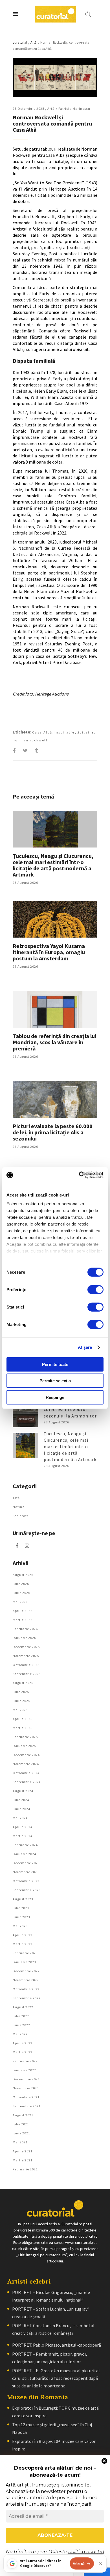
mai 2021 (20, 2142)
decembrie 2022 (26, 1971)
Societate (21, 1516)
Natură (19, 1507)
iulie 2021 (21, 2124)
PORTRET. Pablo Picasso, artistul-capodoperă (57, 2345)
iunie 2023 (21, 1917)
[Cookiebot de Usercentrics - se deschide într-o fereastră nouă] (79, 1175)
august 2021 (23, 2115)
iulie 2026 (21, 1584)
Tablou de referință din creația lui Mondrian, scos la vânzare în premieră (54, 1042)
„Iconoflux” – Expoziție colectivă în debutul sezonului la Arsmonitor (70, 1409)
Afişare (85, 1347)
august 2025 (23, 1683)
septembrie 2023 (27, 1890)
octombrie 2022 (26, 1989)
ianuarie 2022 (24, 2070)
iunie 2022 (21, 2025)
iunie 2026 (21, 1593)
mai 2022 (20, 2034)
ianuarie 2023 (24, 1962)
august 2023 (23, 1899)
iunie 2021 (21, 2133)
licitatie (85, 732)
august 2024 (23, 1791)
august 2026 (23, 1575)
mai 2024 (20, 1818)
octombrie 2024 (26, 1773)
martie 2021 (23, 2160)
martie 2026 (23, 1620)
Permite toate (55, 1364)
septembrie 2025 (27, 1674)
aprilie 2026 (23, 1611)
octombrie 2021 (26, 2097)
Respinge (55, 1397)
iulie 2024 (21, 1800)
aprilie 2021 (23, 2151)
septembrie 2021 (27, 2106)
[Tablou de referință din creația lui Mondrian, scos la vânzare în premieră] (55, 1009)
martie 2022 (23, 2052)
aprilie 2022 (23, 2043)
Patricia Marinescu (74, 109)
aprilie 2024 (23, 1827)
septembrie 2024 (27, 1782)
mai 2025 (20, 1710)
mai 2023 (20, 1926)
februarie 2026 (25, 1629)
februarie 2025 (25, 1737)
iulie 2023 (21, 1908)
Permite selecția (55, 1381)
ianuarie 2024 (24, 1854)
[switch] (95, 1289)
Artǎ (33, 42)
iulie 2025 (21, 1692)
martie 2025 (23, 1728)
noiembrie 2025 (26, 1656)
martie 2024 (23, 1836)
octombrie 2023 (26, 1881)
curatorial (20, 42)
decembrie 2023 (26, 1863)
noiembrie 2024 (26, 1764)
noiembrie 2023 (26, 1872)
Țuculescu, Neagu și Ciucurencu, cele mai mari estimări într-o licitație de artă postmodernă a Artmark (53, 865)
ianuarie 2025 (24, 1746)
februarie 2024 (25, 1845)
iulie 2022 (21, 2016)
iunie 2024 (21, 1809)
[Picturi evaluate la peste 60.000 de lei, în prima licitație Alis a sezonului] (55, 1099)
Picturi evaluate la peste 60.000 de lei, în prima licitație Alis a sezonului (53, 1132)
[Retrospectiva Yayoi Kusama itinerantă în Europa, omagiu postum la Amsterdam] (55, 919)
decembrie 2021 (26, 2079)
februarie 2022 (25, 2061)
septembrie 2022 (27, 1998)
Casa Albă (42, 732)
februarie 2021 (25, 2169)
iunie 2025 (21, 1701)
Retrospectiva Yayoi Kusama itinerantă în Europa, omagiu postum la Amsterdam (49, 952)
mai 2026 (20, 1602)
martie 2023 (23, 1944)
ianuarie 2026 (24, 1638)
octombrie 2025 (26, 1665)
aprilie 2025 (23, 1719)
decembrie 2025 (26, 1647)
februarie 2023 (25, 1953)
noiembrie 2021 (26, 2088)
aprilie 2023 (23, 1935)
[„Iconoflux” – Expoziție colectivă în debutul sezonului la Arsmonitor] (25, 1415)
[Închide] (101, 2564)
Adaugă (79, 2563)
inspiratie (65, 732)
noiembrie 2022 (26, 1980)
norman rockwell (30, 740)
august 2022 (23, 2007)
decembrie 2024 (26, 1755)
